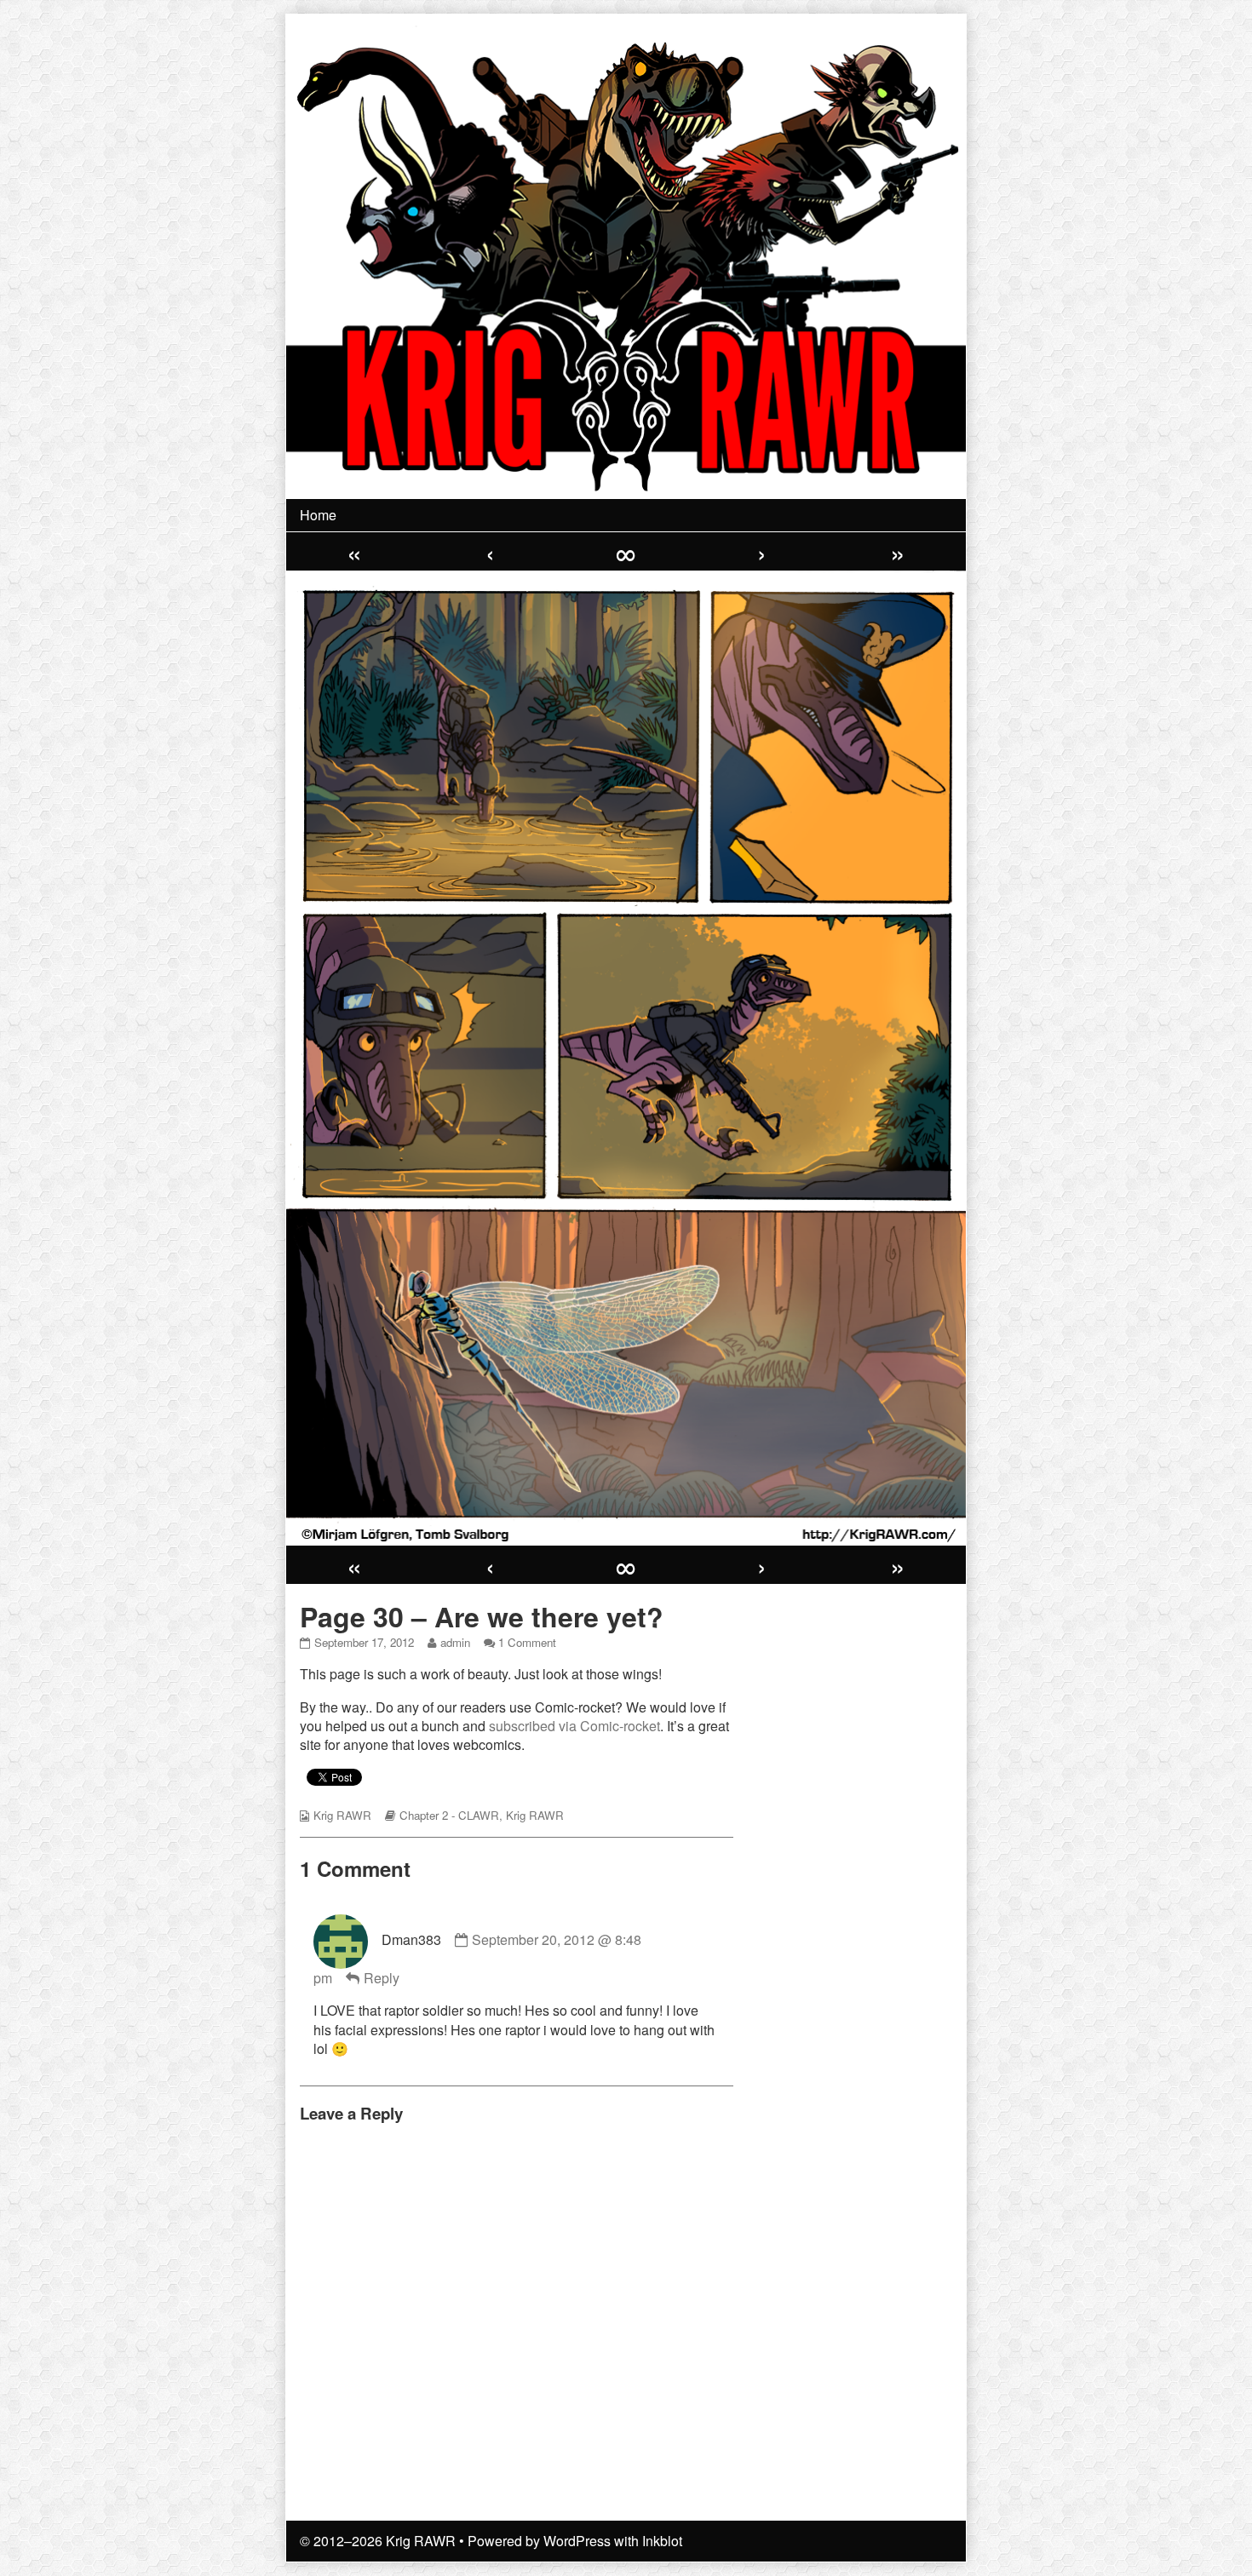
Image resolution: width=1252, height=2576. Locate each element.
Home (318, 515)
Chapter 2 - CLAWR (449, 1815)
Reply (382, 1978)
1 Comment (527, 1642)
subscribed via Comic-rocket (574, 1726)
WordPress (577, 2541)
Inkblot (662, 2541)
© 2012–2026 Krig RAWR (378, 2541)
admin (455, 1642)
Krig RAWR (342, 1815)
